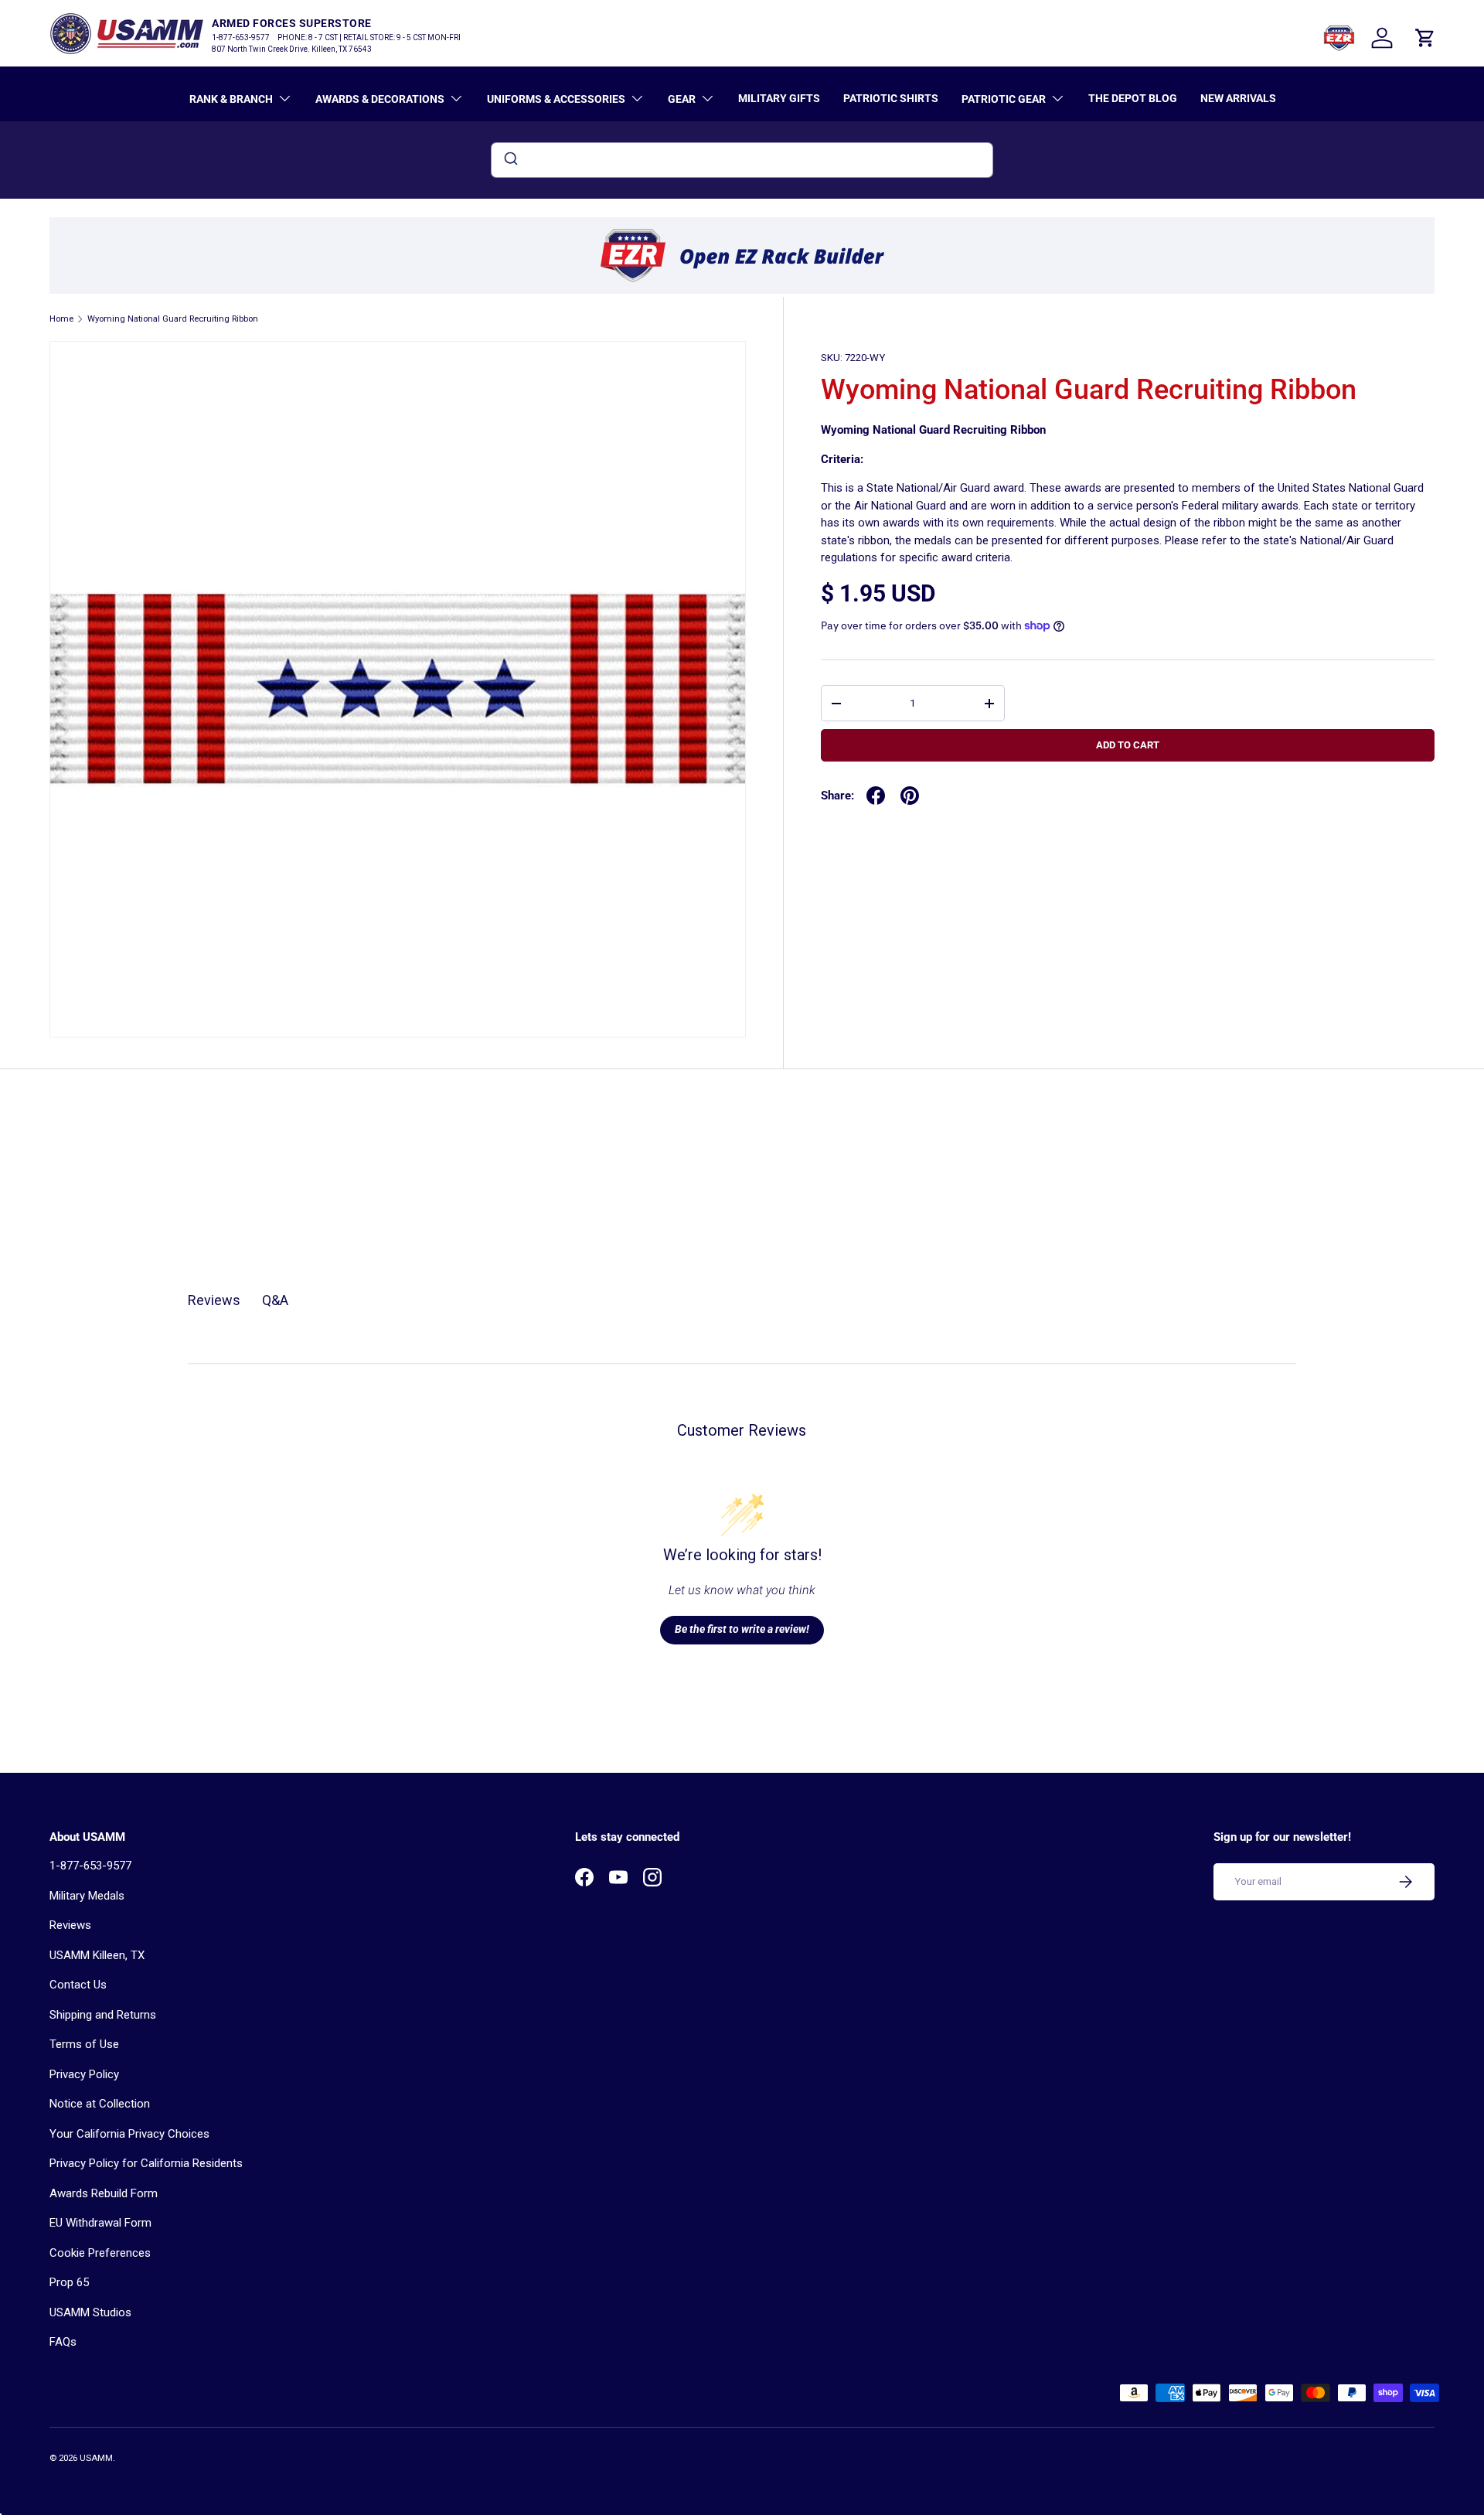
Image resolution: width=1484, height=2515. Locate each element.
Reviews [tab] (214, 1300)
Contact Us (78, 1985)
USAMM (96, 2458)
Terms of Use (84, 2044)
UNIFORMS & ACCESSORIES (556, 99)
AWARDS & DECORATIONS (380, 99)
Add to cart (1128, 745)
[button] (1425, 38)
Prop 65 (69, 2282)
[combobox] (742, 160)
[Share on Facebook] (876, 796)
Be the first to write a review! (742, 1629)
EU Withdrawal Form (100, 2223)
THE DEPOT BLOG (1133, 98)
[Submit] (510, 160)
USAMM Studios (90, 2312)
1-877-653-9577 (90, 1866)
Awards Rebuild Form (104, 2193)
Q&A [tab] (275, 1300)
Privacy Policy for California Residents (146, 2163)
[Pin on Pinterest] (910, 796)
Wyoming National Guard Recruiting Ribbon (173, 319)
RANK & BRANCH (231, 99)
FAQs (63, 2342)
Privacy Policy (84, 2074)
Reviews (70, 1925)
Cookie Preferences (100, 2253)
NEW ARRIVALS (1238, 98)
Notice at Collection (100, 2104)
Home (61, 319)
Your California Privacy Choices (129, 2134)
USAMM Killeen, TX (97, 1955)
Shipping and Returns (103, 2015)
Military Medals (87, 1896)
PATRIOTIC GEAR (1004, 99)
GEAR (682, 99)
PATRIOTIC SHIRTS (891, 98)
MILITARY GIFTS (779, 98)
